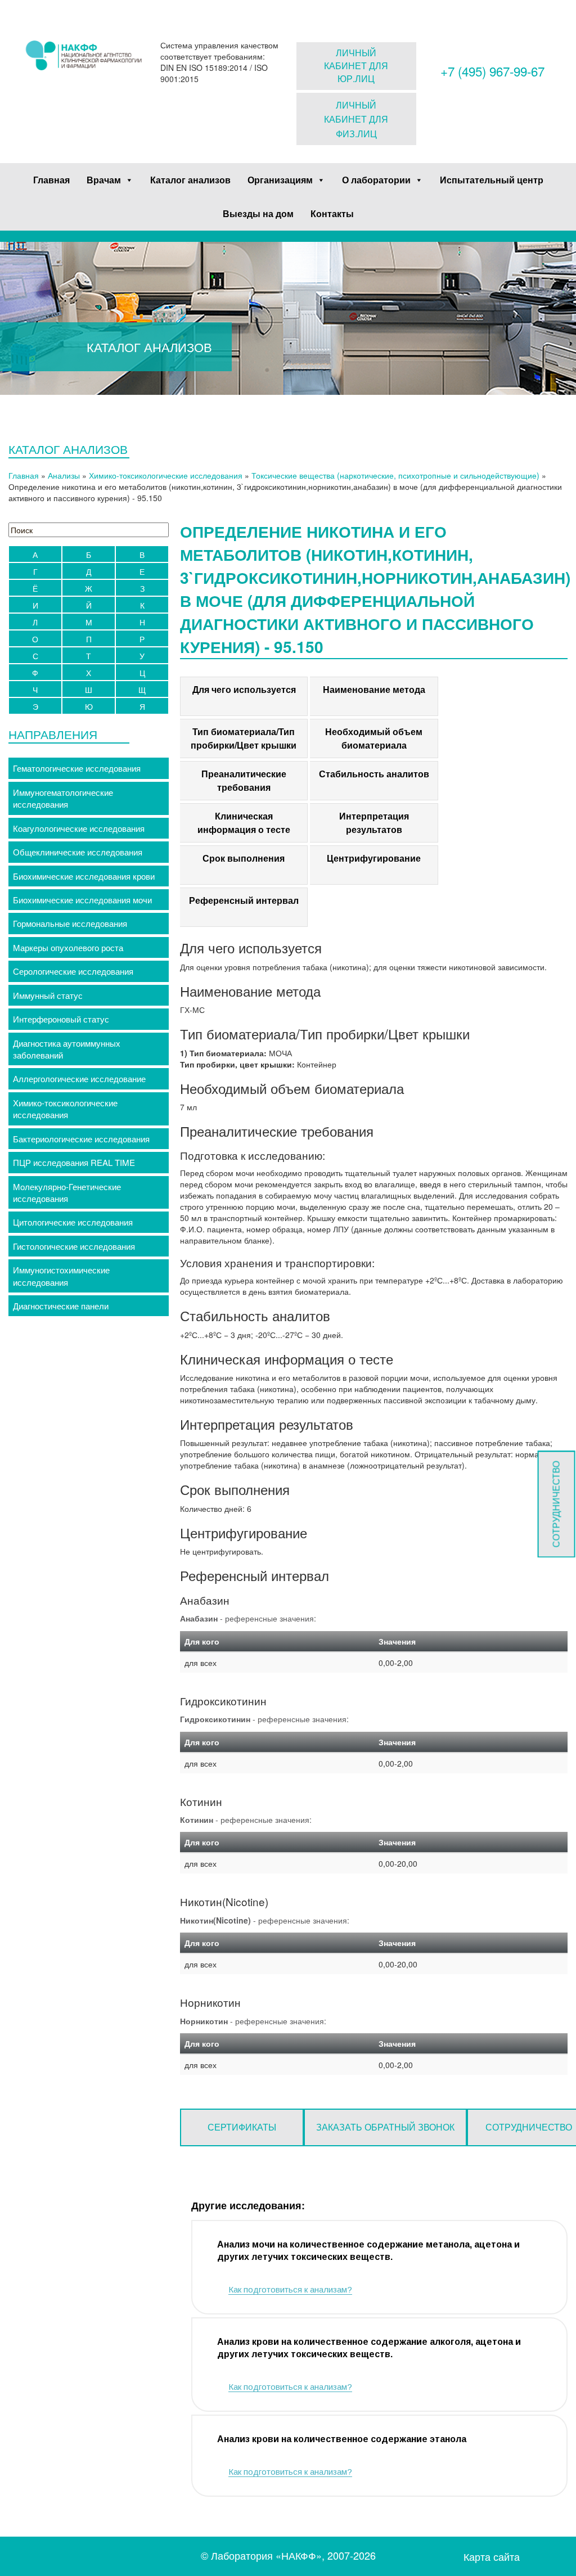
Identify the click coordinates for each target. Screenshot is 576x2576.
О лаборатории (376, 180)
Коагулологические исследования (79, 828)
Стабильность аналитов (374, 774)
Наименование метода (374, 689)
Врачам (104, 180)
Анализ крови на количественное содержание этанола (342, 2439)
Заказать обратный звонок (385, 2127)
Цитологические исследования (73, 1222)
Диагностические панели (61, 1306)
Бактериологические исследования (81, 1139)
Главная (51, 180)
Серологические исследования (73, 971)
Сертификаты (242, 2127)
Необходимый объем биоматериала (374, 738)
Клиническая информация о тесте (244, 823)
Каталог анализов (190, 180)
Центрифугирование (374, 858)
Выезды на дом (258, 213)
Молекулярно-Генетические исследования (67, 1192)
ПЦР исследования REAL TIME (74, 1162)
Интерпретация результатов (374, 823)
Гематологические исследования (77, 768)
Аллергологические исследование (79, 1078)
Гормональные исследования (70, 923)
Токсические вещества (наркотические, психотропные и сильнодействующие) (395, 475)
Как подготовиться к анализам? (290, 2289)
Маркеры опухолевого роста (68, 947)
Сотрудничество (556, 1505)
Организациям (280, 180)
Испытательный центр (492, 180)
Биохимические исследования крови (84, 876)
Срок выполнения (244, 858)
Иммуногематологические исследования (63, 798)
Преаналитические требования (244, 780)
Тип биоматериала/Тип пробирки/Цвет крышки (244, 738)
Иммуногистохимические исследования (61, 1276)
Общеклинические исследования (78, 852)
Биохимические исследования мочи (82, 900)
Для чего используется (244, 689)
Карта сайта (492, 2557)
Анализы (64, 475)
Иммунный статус (48, 995)
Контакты (332, 213)
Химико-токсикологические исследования (166, 475)
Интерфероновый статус (61, 1019)
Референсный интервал (244, 900)
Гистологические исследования (74, 1246)
